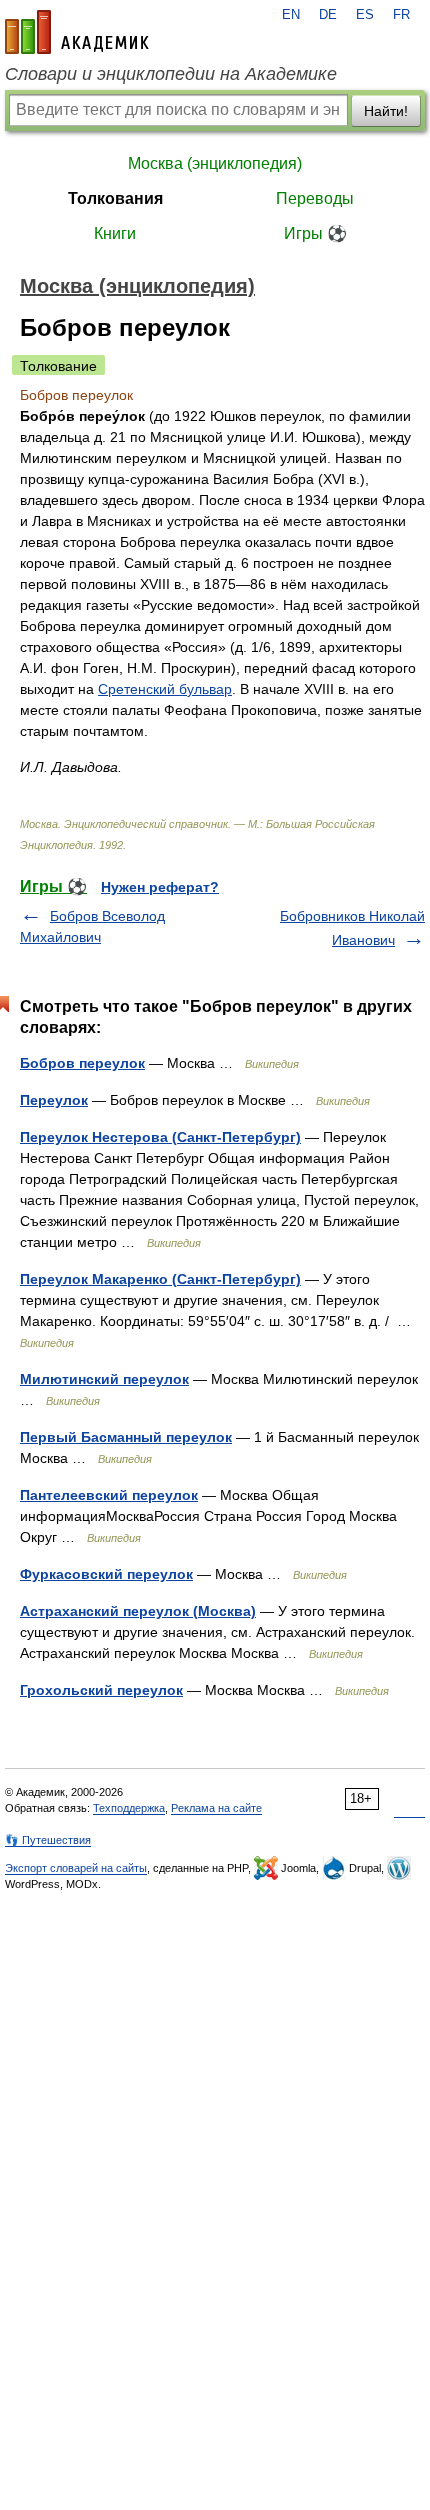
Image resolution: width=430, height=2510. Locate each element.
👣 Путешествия (48, 1840)
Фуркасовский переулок (106, 1574)
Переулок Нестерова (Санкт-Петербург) (160, 1137)
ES (365, 15)
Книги (115, 233)
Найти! (386, 111)
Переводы (315, 198)
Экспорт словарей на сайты (76, 1868)
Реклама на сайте (216, 1808)
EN (291, 15)
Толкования (115, 198)
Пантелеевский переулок (109, 1495)
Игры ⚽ (315, 233)
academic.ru (77, 32)
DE (328, 15)
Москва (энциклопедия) (215, 163)
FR (401, 15)
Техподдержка (129, 1808)
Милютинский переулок (104, 1379)
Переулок (54, 1100)
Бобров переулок (82, 1063)
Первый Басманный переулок (126, 1437)
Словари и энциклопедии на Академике (171, 74)
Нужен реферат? (160, 887)
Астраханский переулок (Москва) (138, 1611)
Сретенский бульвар (165, 689)
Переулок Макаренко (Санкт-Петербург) (160, 1279)
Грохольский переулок (101, 1690)
